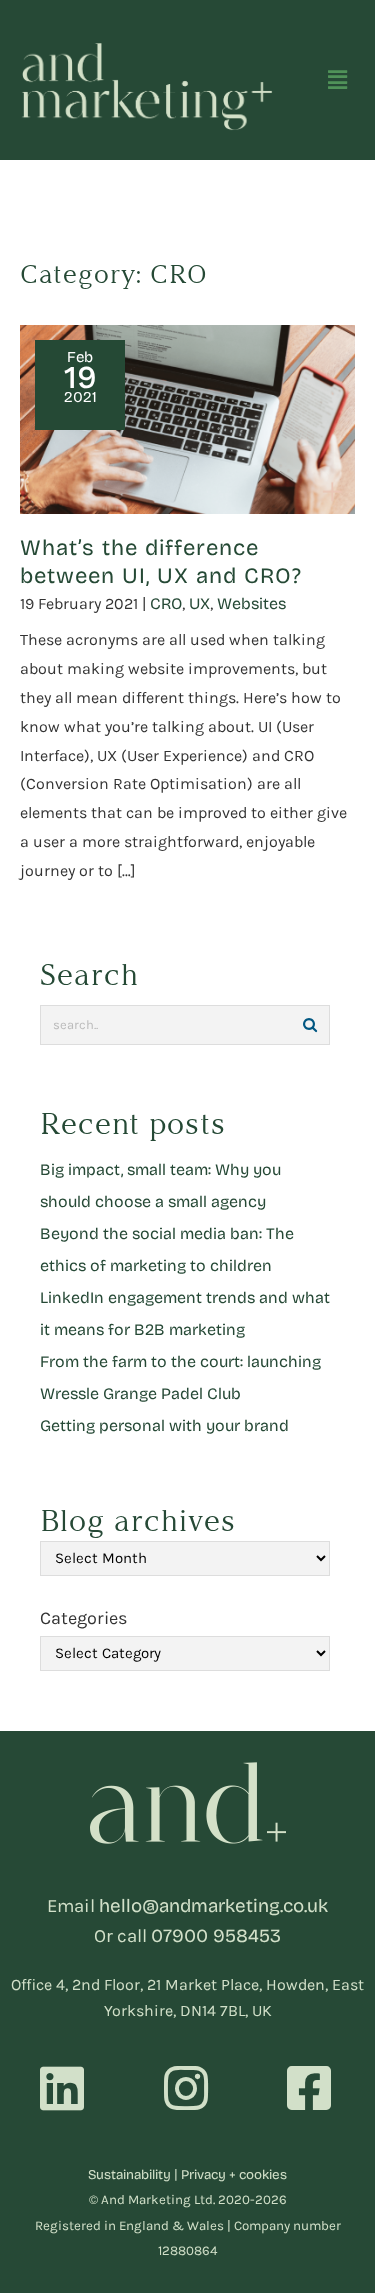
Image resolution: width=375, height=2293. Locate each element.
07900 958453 (216, 1936)
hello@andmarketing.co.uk (213, 1906)
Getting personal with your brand (164, 1425)
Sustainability (129, 2175)
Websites (251, 603)
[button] (338, 80)
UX (199, 603)
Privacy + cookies (234, 2175)
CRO (166, 603)
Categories (83, 1618)
